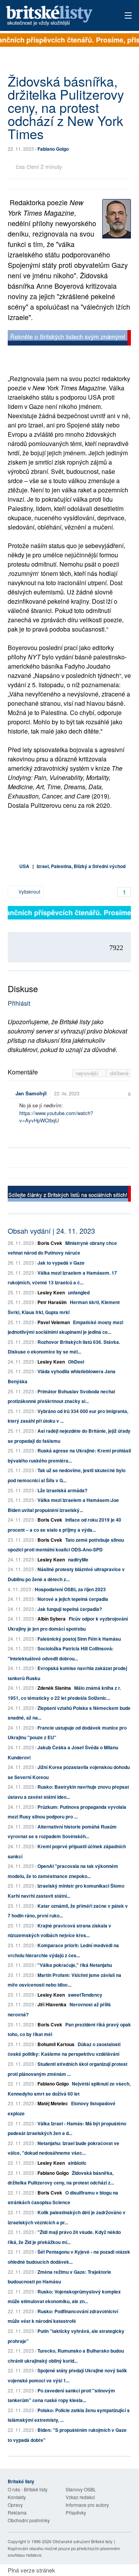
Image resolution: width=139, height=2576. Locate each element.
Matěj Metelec (53, 2103)
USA (24, 866)
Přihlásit (19, 1003)
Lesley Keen (51, 1292)
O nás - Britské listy (28, 2489)
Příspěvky (76, 2512)
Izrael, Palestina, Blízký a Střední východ (81, 866)
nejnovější (88, 1073)
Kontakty (17, 2497)
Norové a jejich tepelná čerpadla (73, 1599)
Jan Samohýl (31, 1093)
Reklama (17, 2512)
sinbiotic (77, 2163)
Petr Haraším (52, 1302)
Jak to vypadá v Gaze (61, 1263)
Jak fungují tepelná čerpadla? (70, 1609)
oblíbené (119, 1073)
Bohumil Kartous (56, 2044)
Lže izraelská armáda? (62, 1490)
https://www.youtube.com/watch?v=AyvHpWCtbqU (56, 1117)
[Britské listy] (69, 339)
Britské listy (58, 16)
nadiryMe (78, 1560)
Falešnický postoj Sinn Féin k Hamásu (79, 1639)
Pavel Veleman (54, 1322)
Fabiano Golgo (53, 149)
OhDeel (76, 1362)
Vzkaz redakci (80, 2497)
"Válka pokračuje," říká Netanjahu (75, 1965)
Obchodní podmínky (29, 2520)
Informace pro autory (87, 2505)
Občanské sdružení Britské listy (83, 2541)
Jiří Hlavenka (52, 2004)
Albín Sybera (52, 1619)
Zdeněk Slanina (54, 1688)
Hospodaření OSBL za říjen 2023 (70, 1589)
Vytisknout (29, 891)
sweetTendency (85, 1995)
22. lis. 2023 (67, 1093)
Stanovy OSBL (81, 2489)
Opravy (15, 2505)
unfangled (79, 1292)
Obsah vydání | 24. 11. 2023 (51, 1231)
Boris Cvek (50, 1243)
